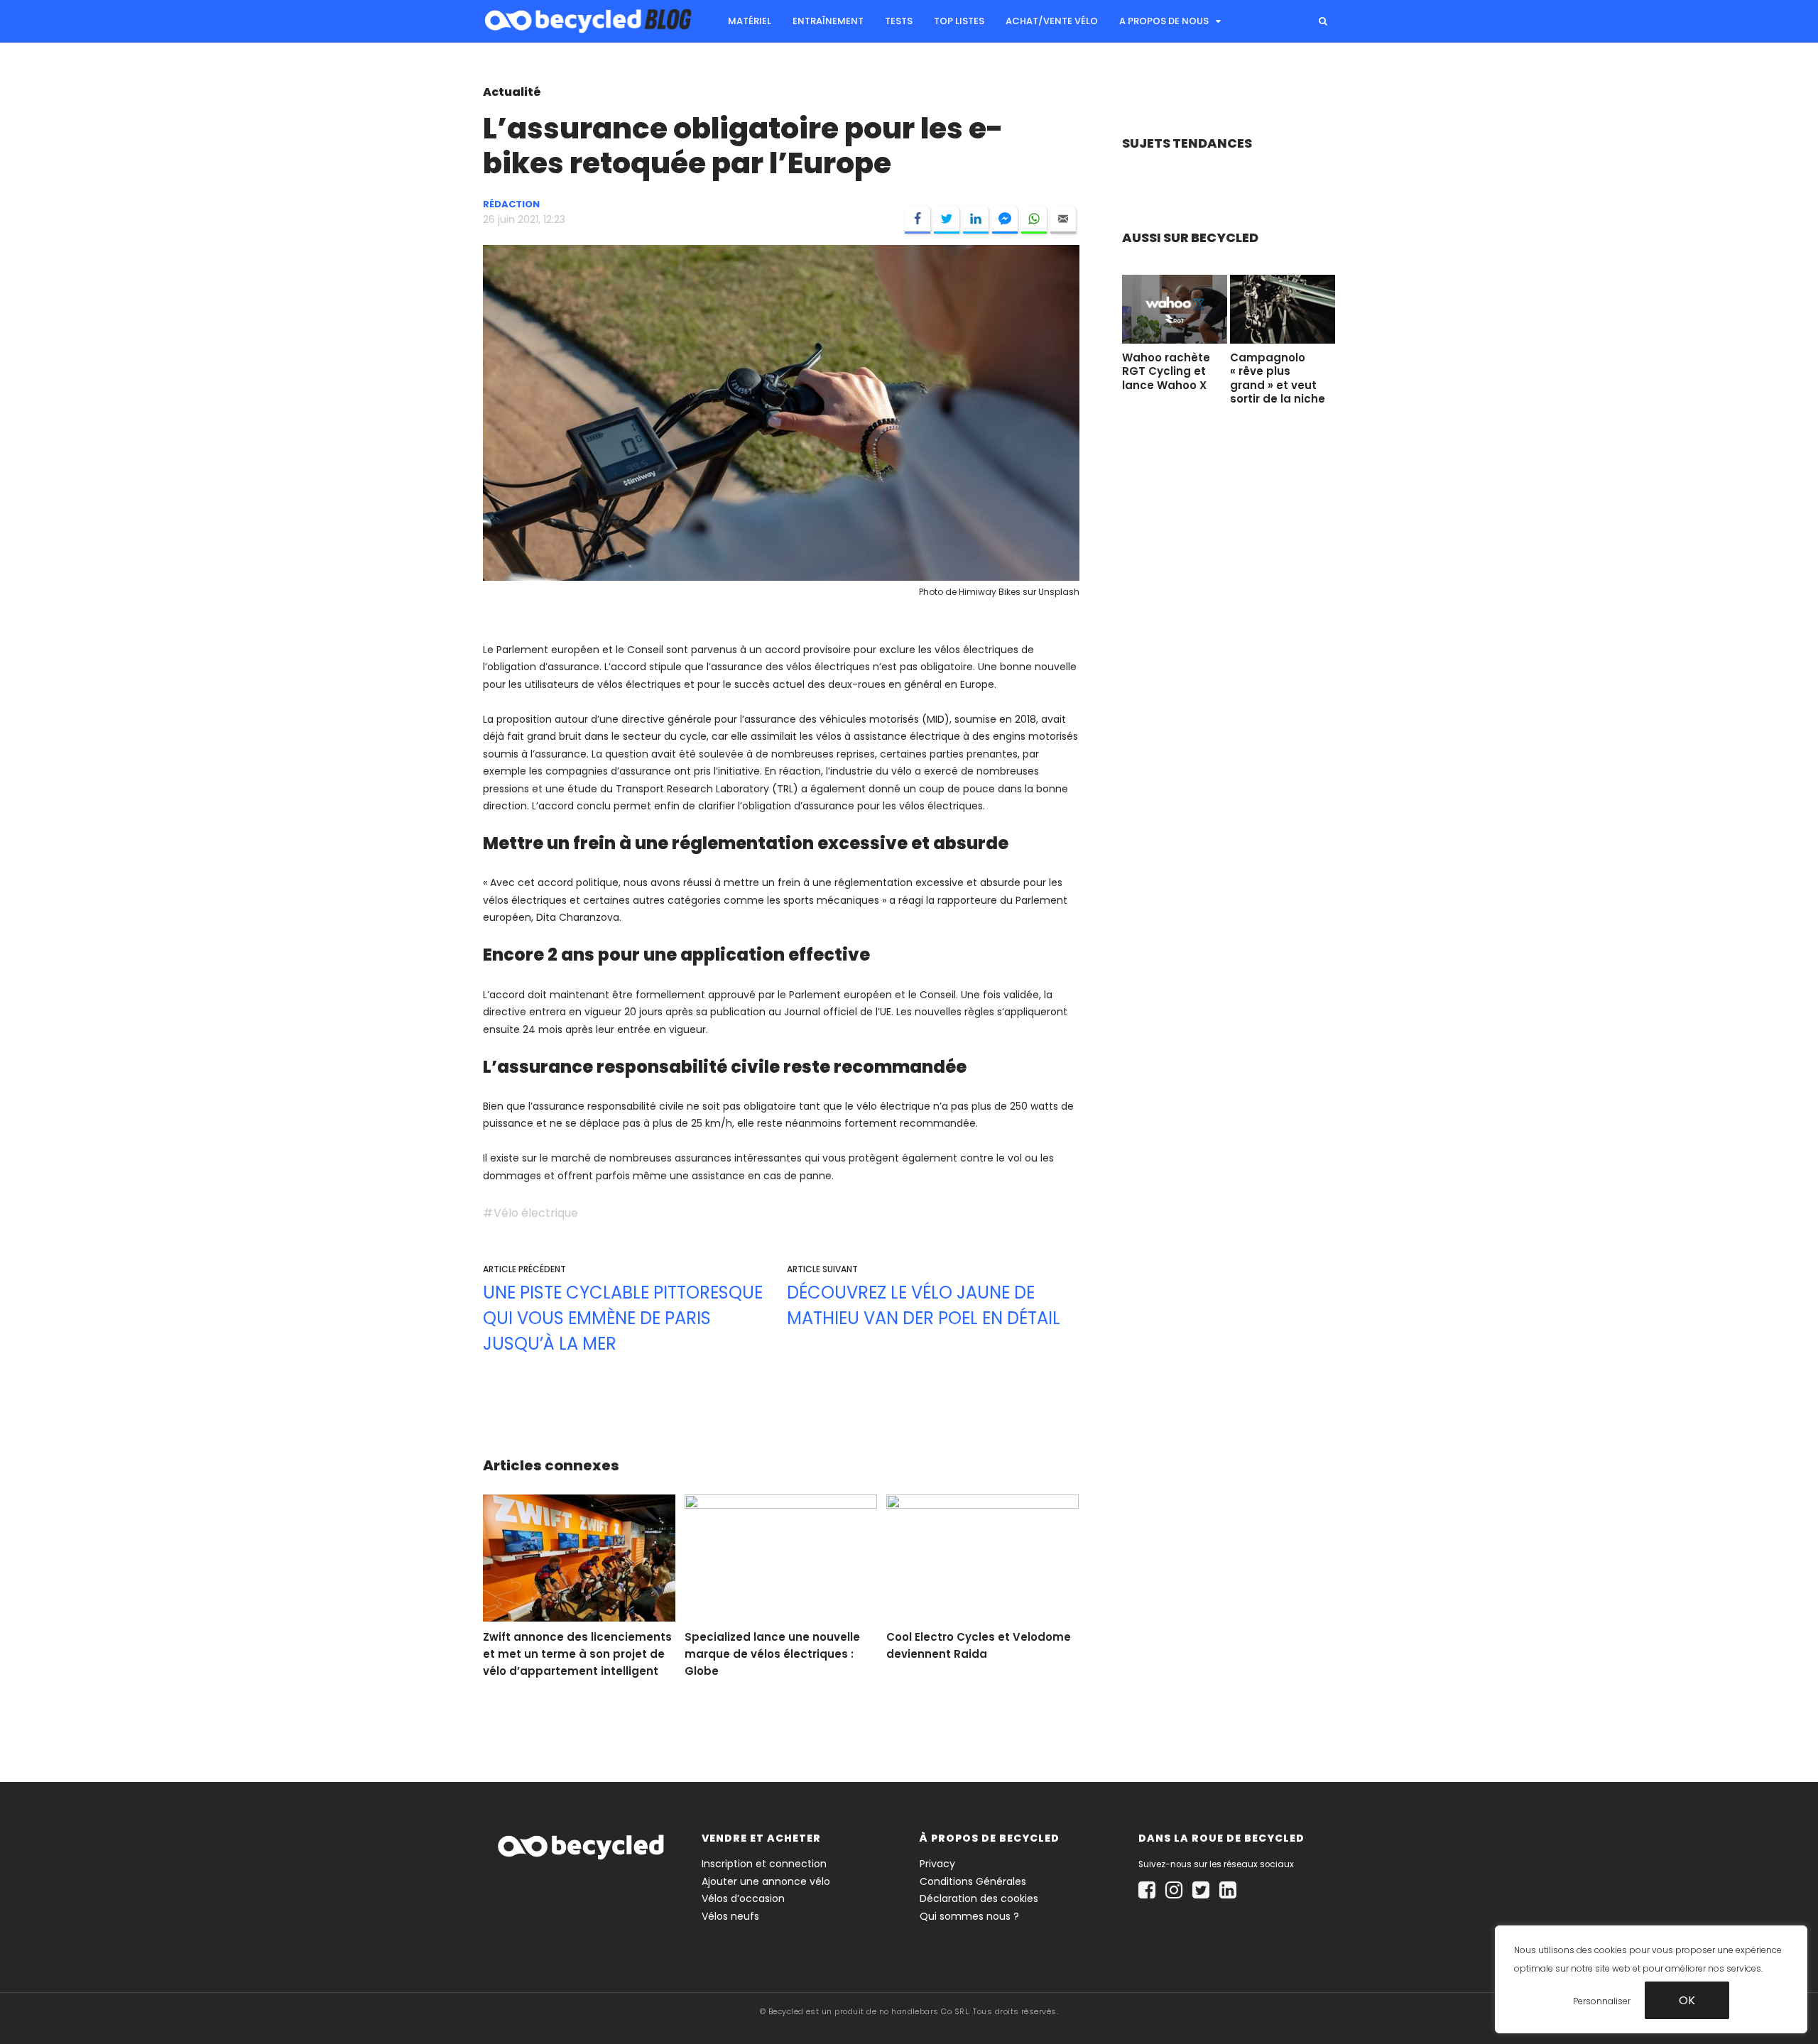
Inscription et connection (764, 1864)
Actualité (512, 92)
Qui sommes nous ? (969, 1916)
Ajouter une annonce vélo (766, 1881)
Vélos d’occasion (743, 1898)
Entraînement (828, 21)
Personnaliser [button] (1602, 2000)
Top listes (959, 21)
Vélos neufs (730, 1916)
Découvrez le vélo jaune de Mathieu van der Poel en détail (924, 1305)
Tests (899, 21)
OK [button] (1687, 2000)
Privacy (937, 1864)
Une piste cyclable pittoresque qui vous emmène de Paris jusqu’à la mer (623, 1318)
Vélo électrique (536, 1213)
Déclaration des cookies (979, 1898)
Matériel (750, 21)
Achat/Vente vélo (1052, 21)
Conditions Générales (973, 1881)
